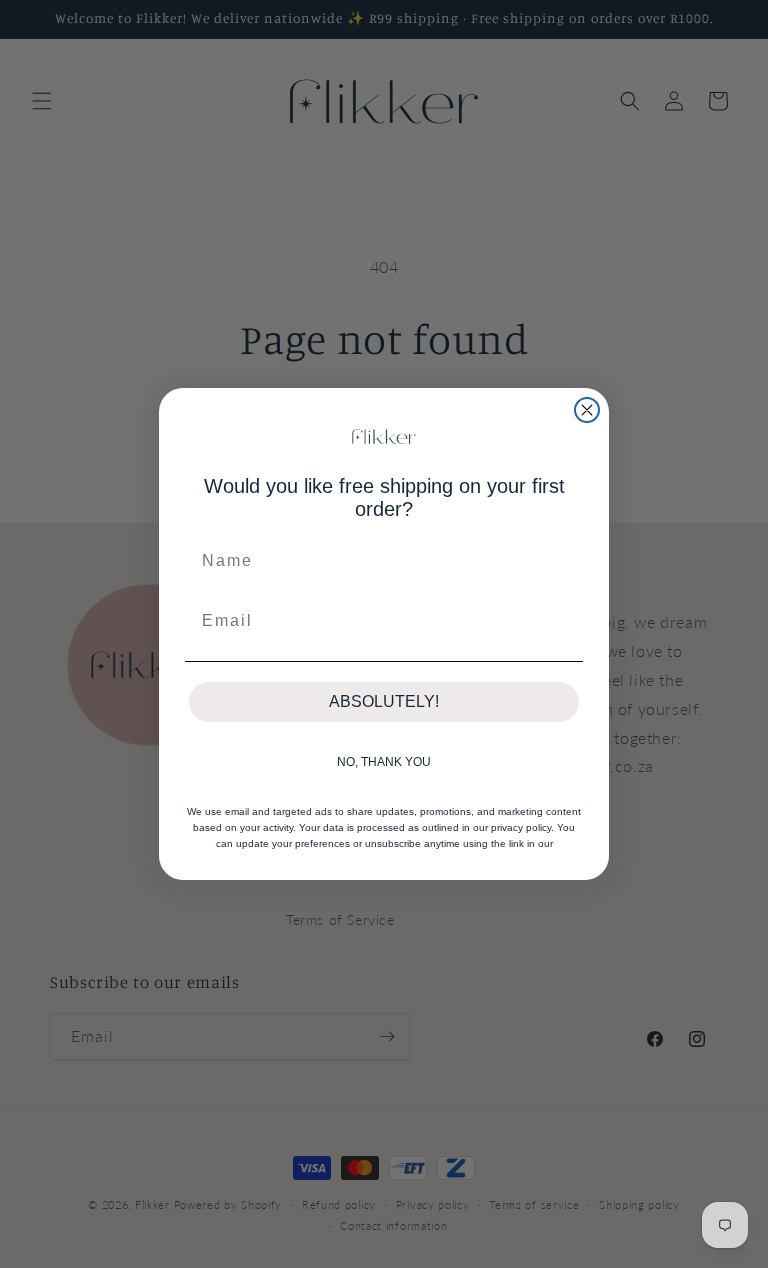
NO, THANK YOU (384, 762)
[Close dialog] (587, 410)
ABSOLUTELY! (384, 701)
